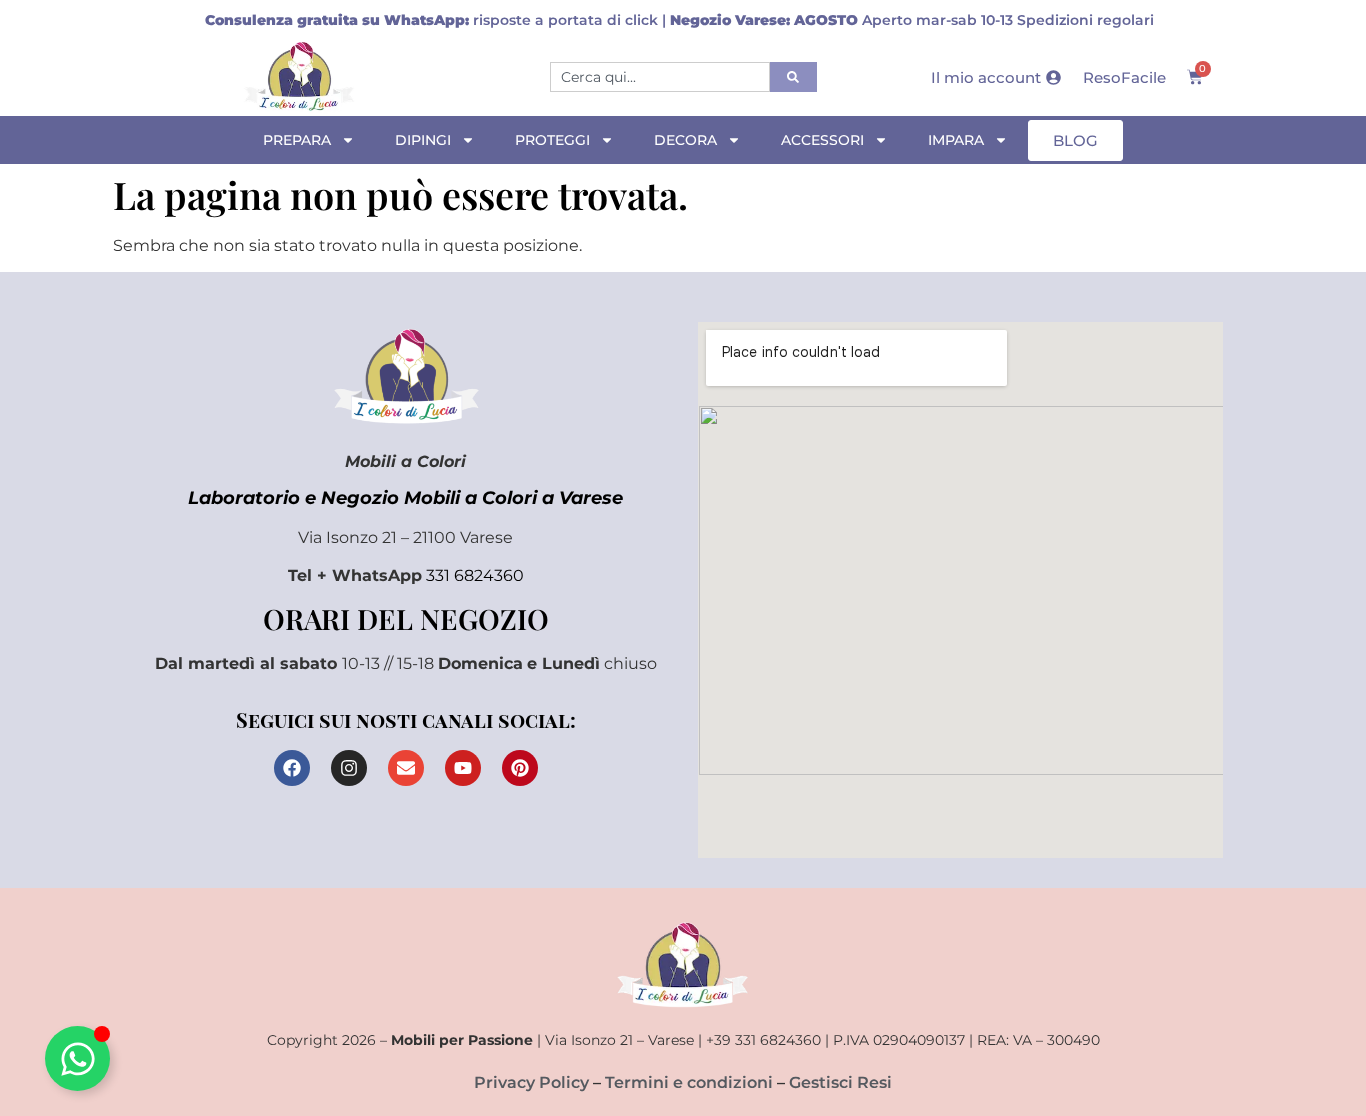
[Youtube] (463, 768)
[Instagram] (349, 768)
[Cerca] (793, 77)
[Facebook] (292, 768)
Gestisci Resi (840, 1082)
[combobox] (660, 77)
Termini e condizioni (689, 1082)
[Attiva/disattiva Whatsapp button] (77, 1058)
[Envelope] (406, 768)
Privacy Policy (531, 1082)
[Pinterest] (520, 768)
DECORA (685, 140)
